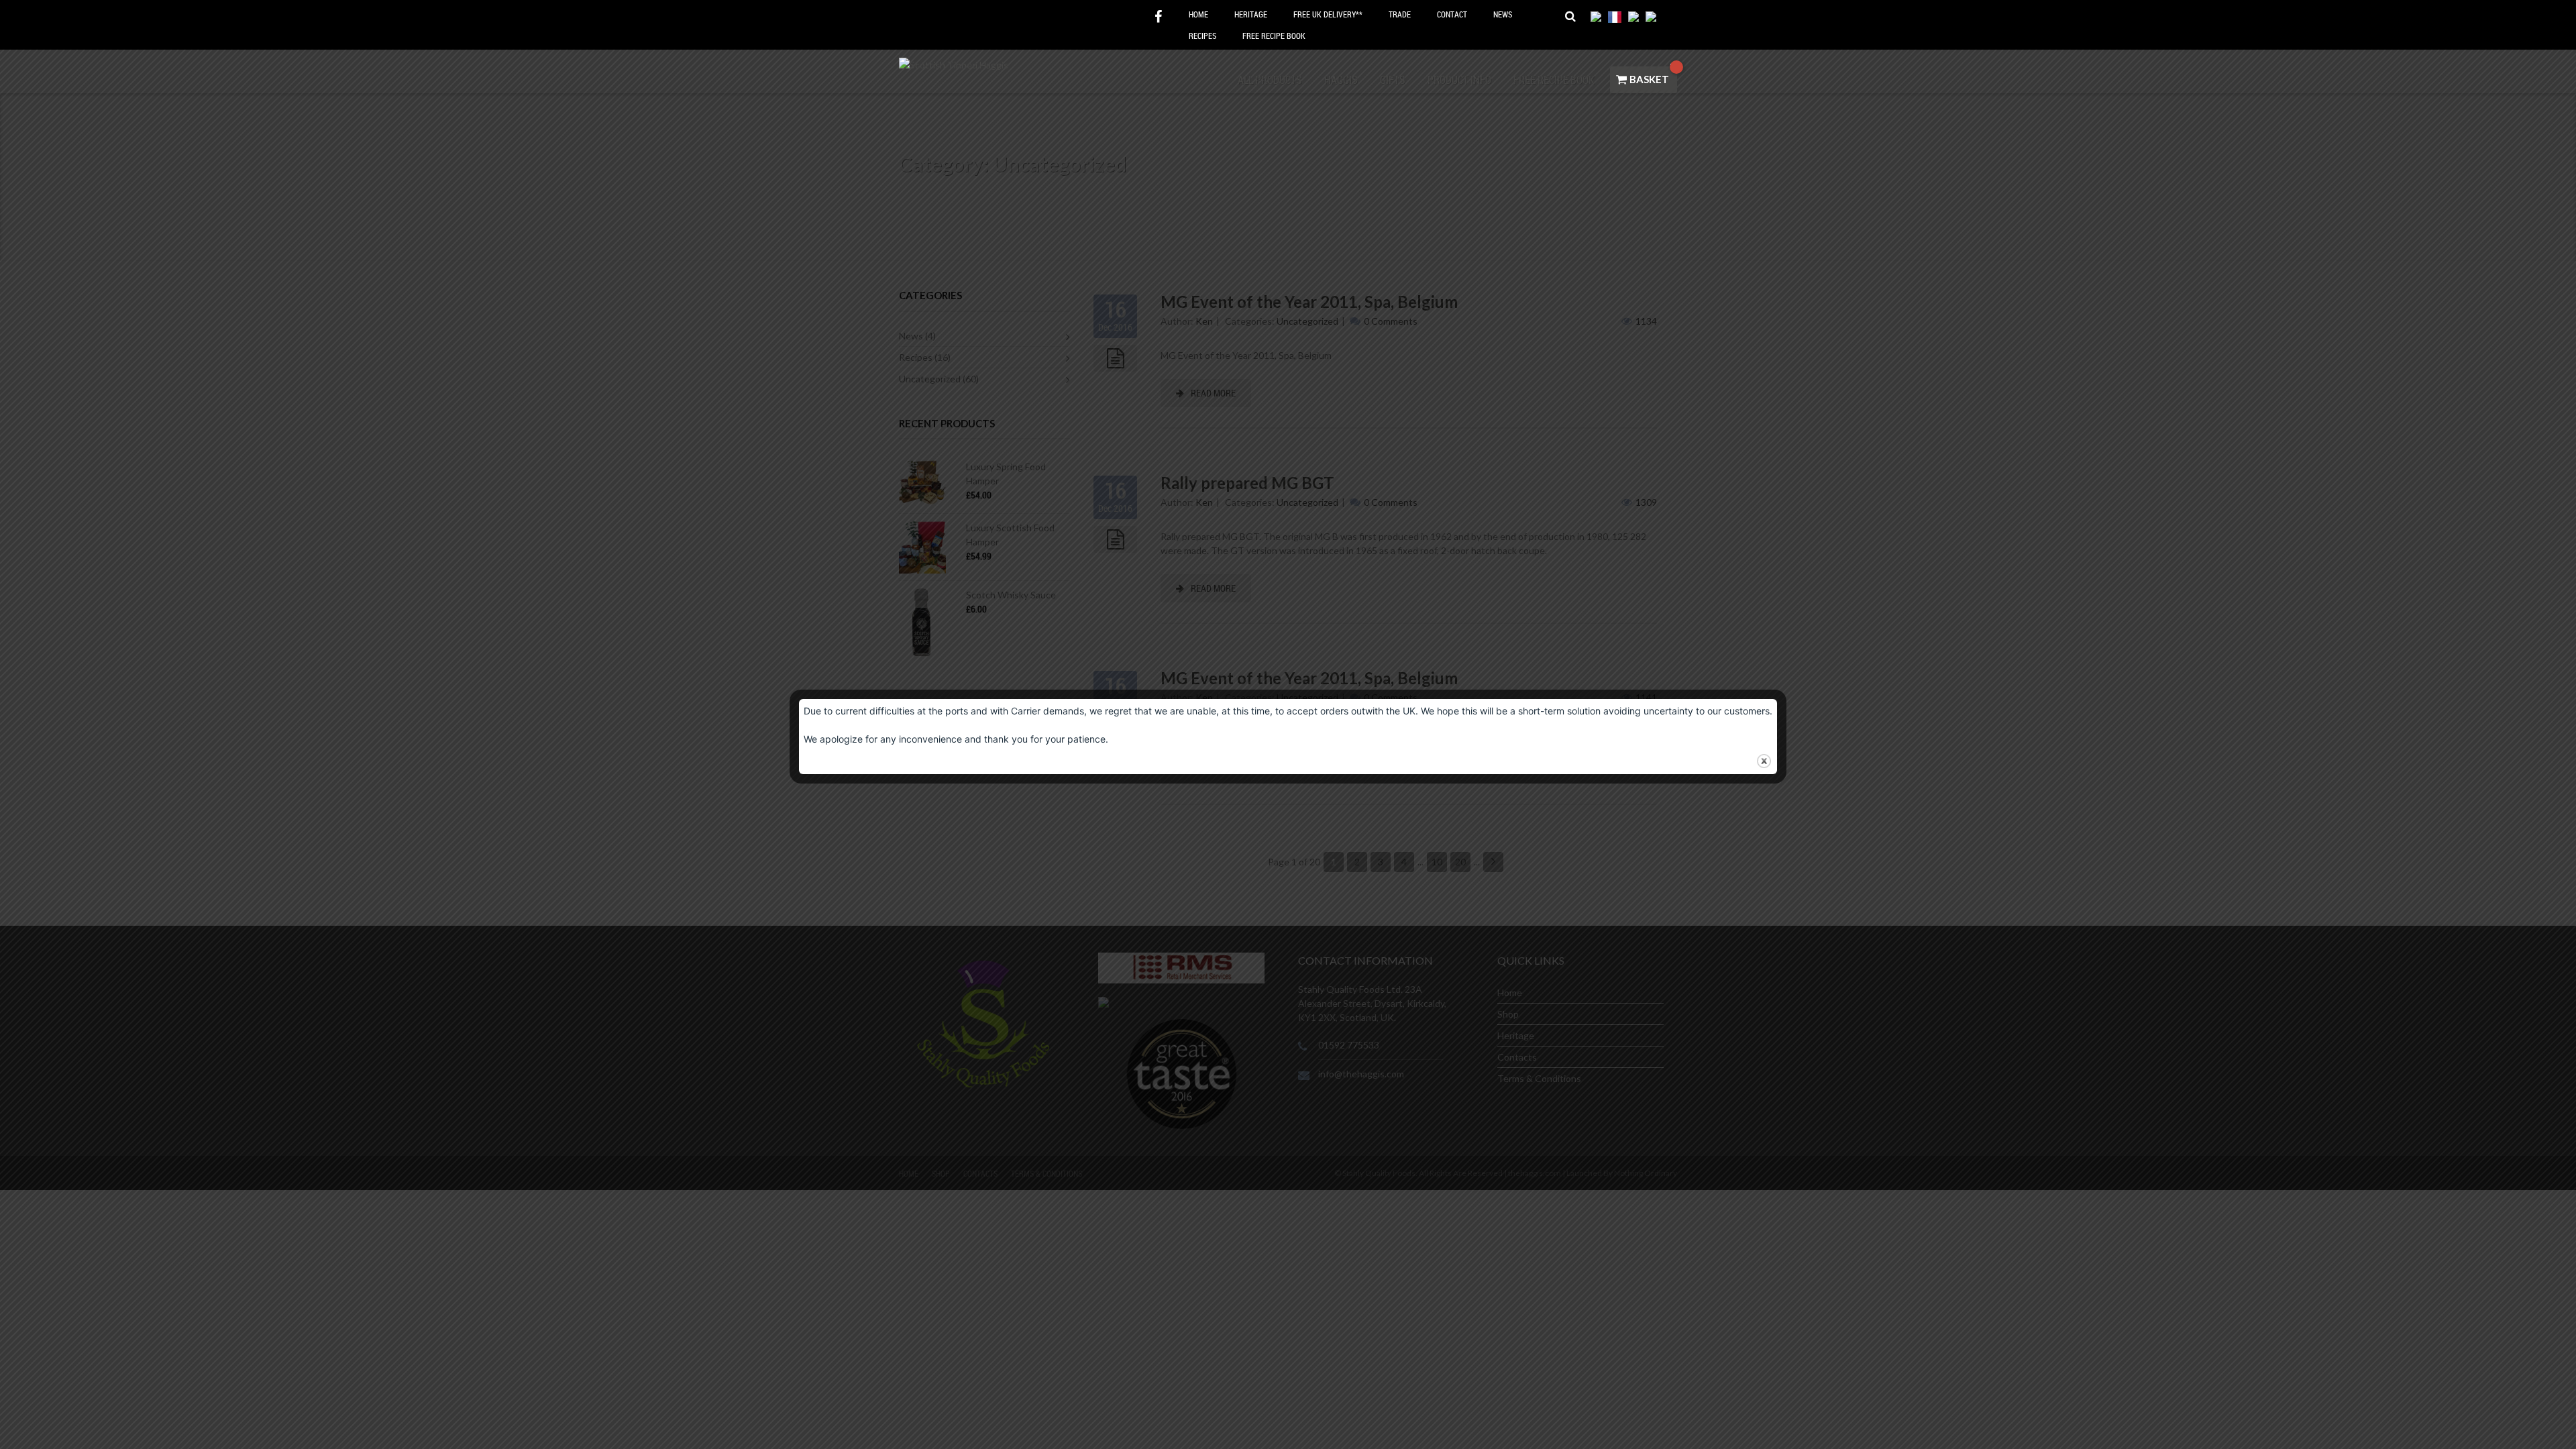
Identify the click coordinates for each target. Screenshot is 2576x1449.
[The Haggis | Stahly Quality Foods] (954, 63)
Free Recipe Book (1554, 80)
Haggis (1341, 80)
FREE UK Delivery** (1328, 14)
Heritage (1251, 14)
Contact (1452, 14)
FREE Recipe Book (1274, 36)
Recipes (1202, 36)
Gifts (1393, 80)
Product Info (1459, 80)
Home (1198, 14)
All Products (1270, 80)
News (1503, 14)
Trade (1400, 14)
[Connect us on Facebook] (1158, 17)
